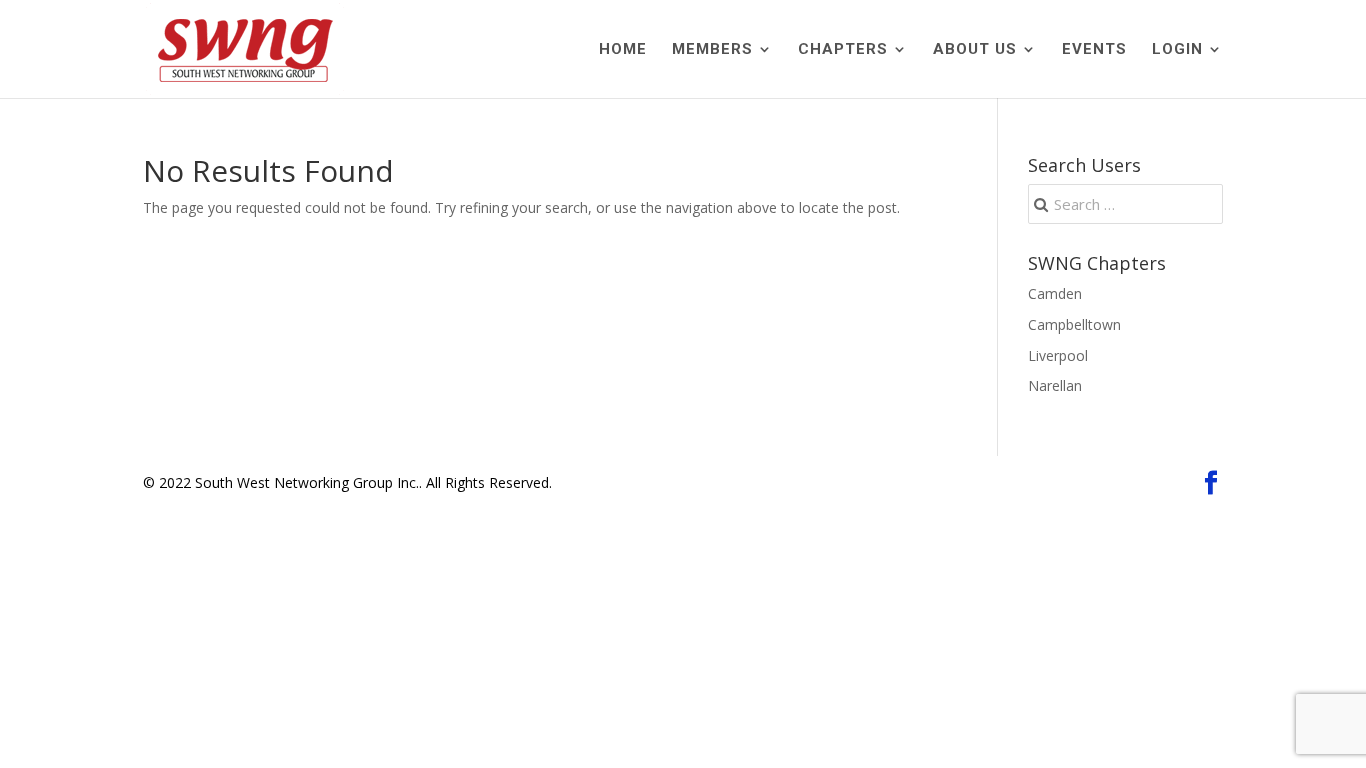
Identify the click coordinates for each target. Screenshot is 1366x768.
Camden (1055, 293)
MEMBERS (712, 50)
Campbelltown (1074, 324)
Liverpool (1058, 355)
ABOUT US (975, 50)
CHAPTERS (843, 50)
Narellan (1055, 385)
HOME (623, 50)
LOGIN (1177, 50)
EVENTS (1094, 50)
